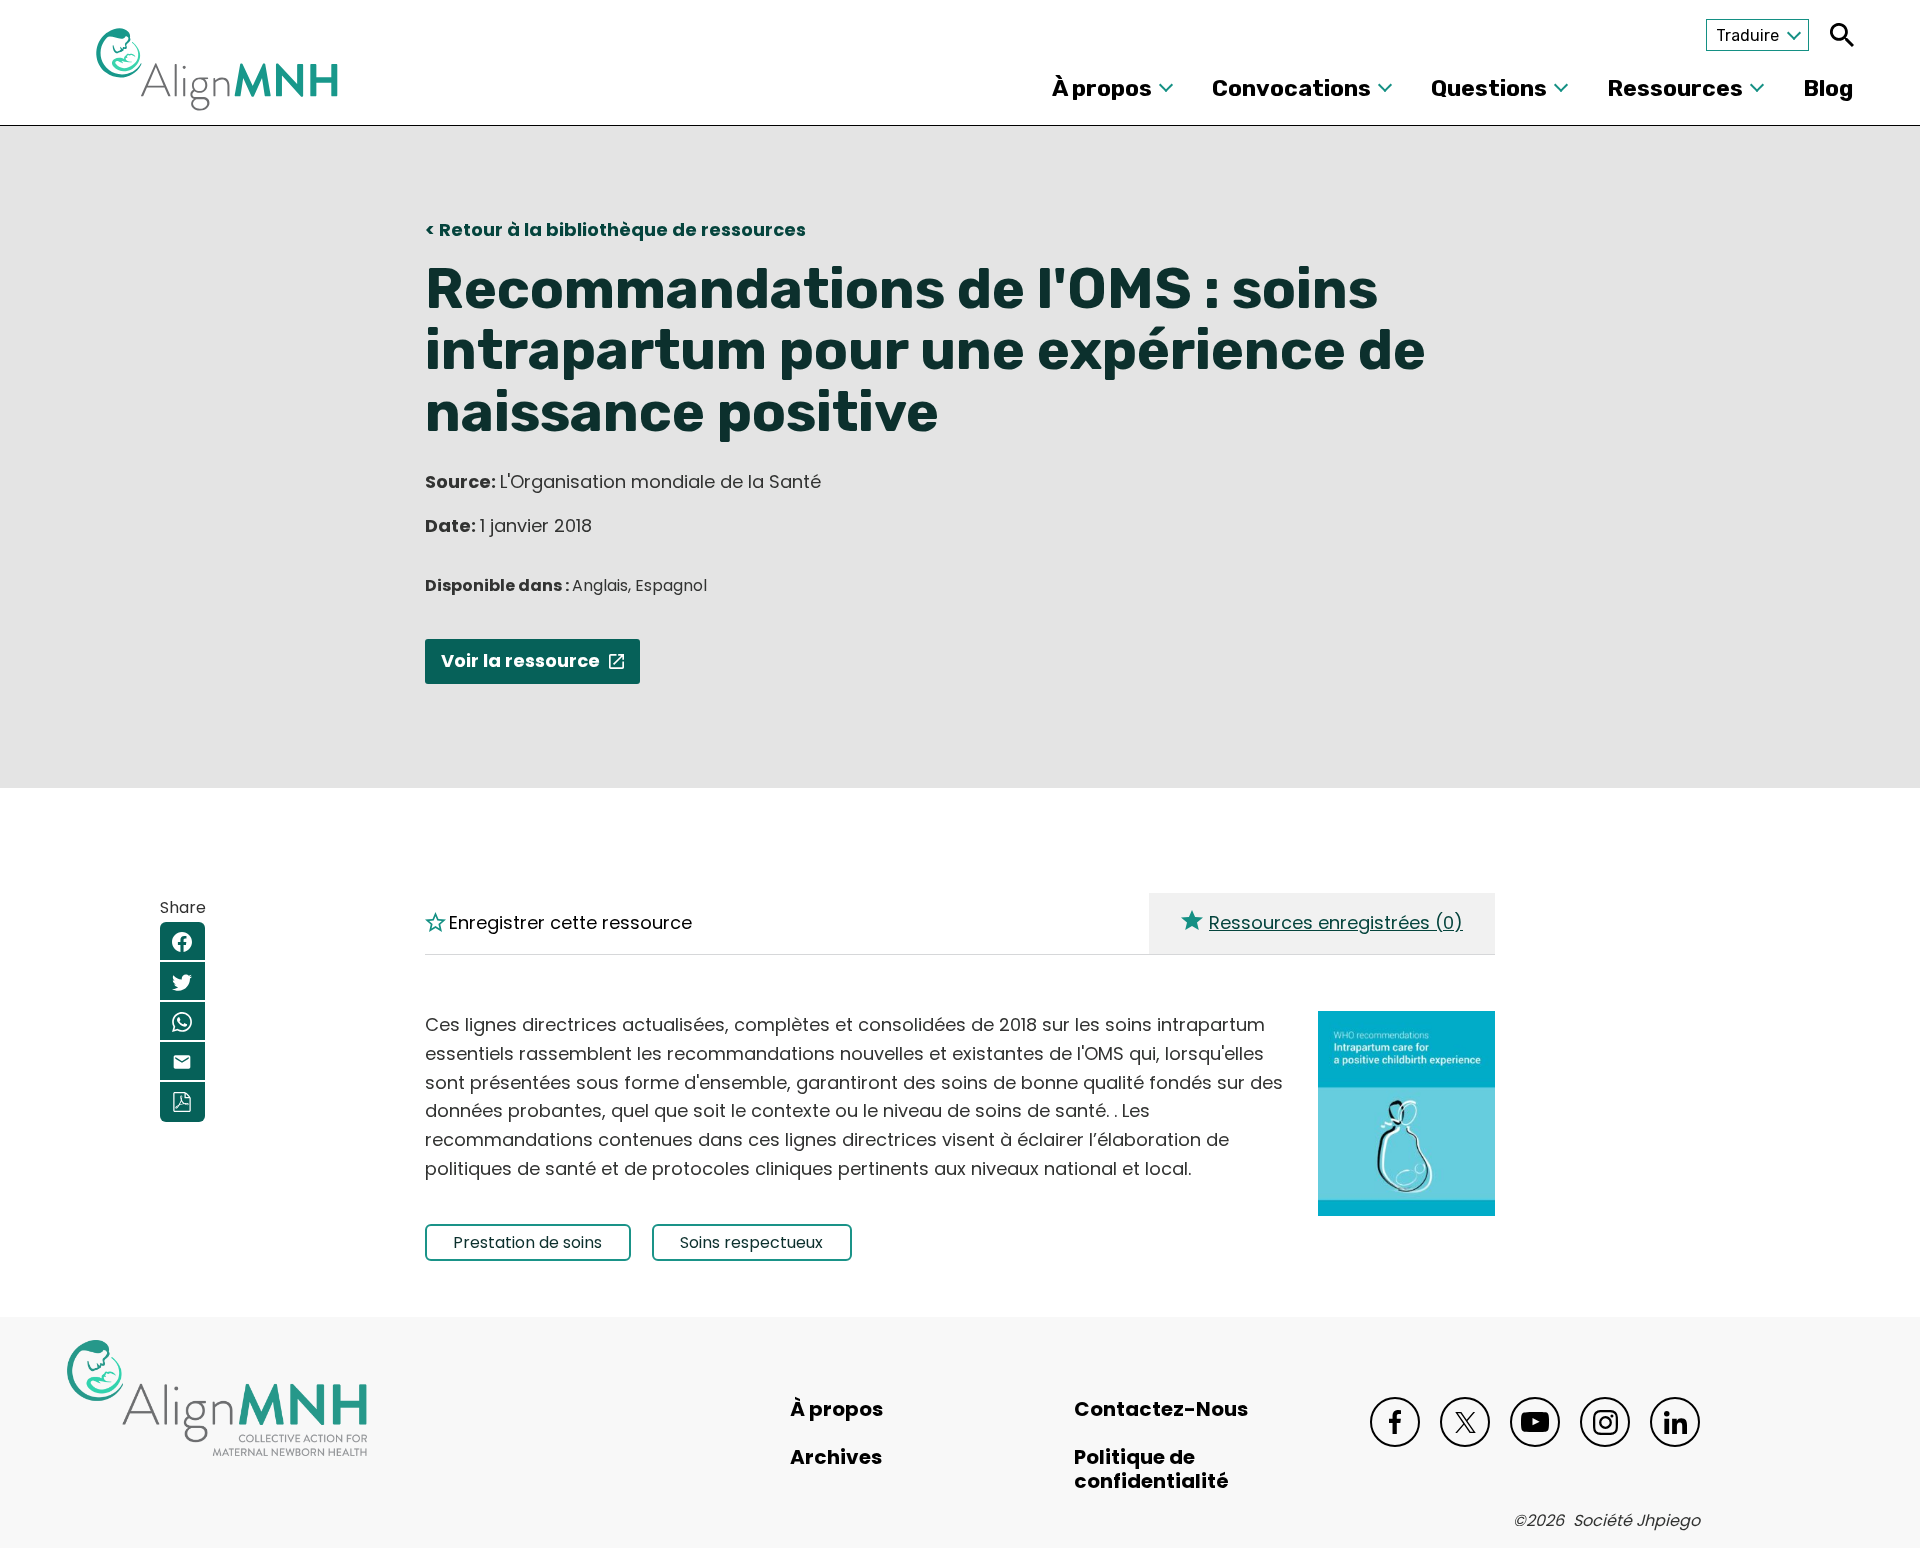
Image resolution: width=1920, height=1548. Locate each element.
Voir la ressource (520, 660)
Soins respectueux (751, 1242)
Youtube (1535, 1422)
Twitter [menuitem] (182, 982)
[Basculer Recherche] (1841, 34)
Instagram (1605, 1422)
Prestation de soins (527, 1242)
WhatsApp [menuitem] (182, 1022)
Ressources (1675, 88)
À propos (1102, 88)
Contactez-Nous (1161, 1409)
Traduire (1747, 35)
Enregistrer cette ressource (570, 923)
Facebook (1395, 1422)
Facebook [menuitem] (182, 942)
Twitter (1465, 1422)
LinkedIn (1675, 1422)
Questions (1489, 88)
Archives (836, 1457)
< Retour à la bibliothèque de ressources (615, 229)
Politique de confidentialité (1151, 1469)
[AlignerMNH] (217, 75)
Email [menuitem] (182, 1062)
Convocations (1291, 88)
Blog (1828, 88)
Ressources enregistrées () (1336, 922)
